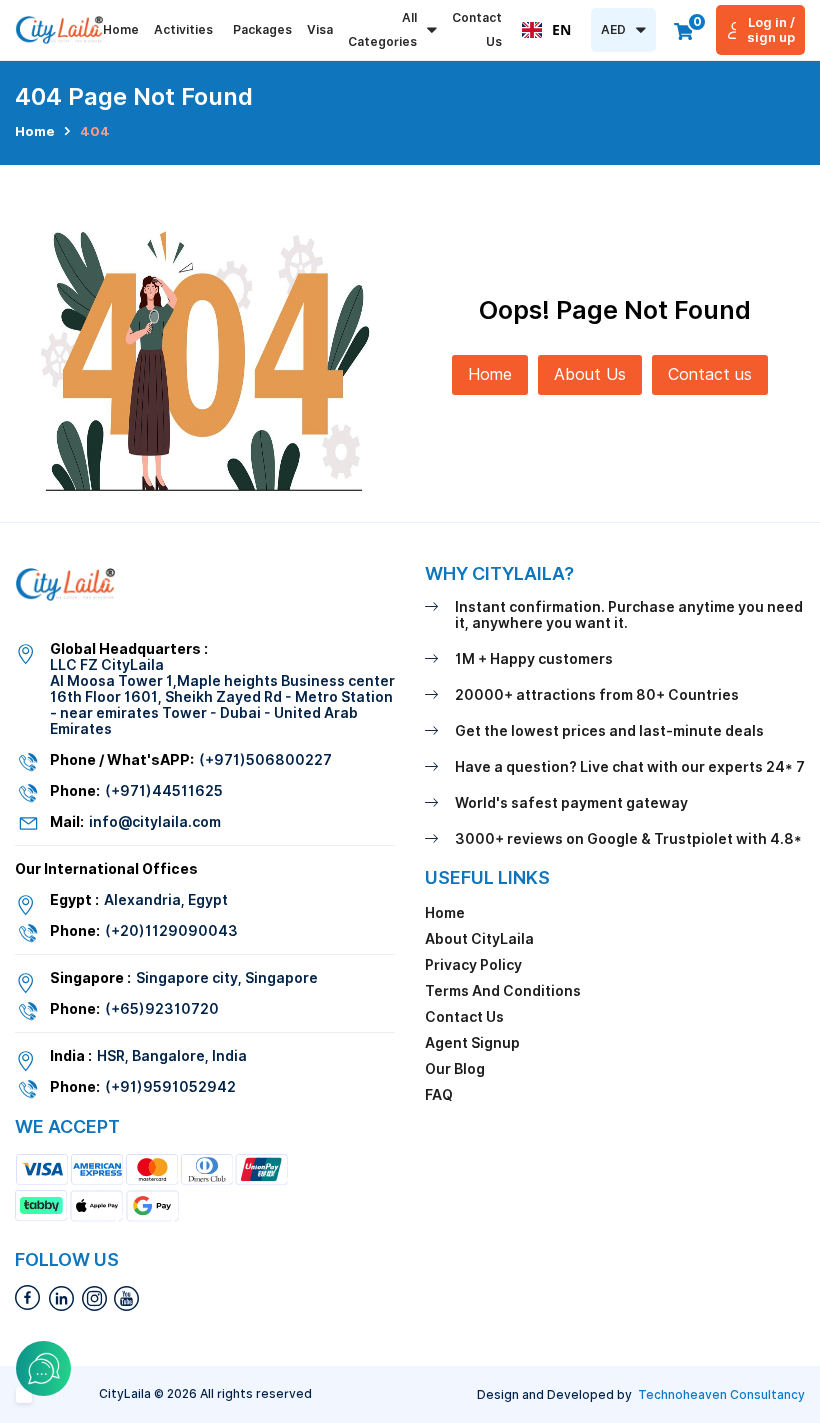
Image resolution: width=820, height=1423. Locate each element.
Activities (183, 29)
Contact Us (477, 29)
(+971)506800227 (265, 760)
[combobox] (546, 30)
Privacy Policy (473, 965)
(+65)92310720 (162, 1009)
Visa (320, 29)
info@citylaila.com (155, 822)
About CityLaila (479, 939)
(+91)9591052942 (170, 1087)
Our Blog (455, 1069)
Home (121, 29)
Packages (262, 29)
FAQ (439, 1095)
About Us (590, 374)
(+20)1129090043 (171, 931)
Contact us (710, 374)
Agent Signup (472, 1043)
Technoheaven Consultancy (721, 1394)
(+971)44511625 (164, 791)
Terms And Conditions (503, 991)
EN (561, 29)
